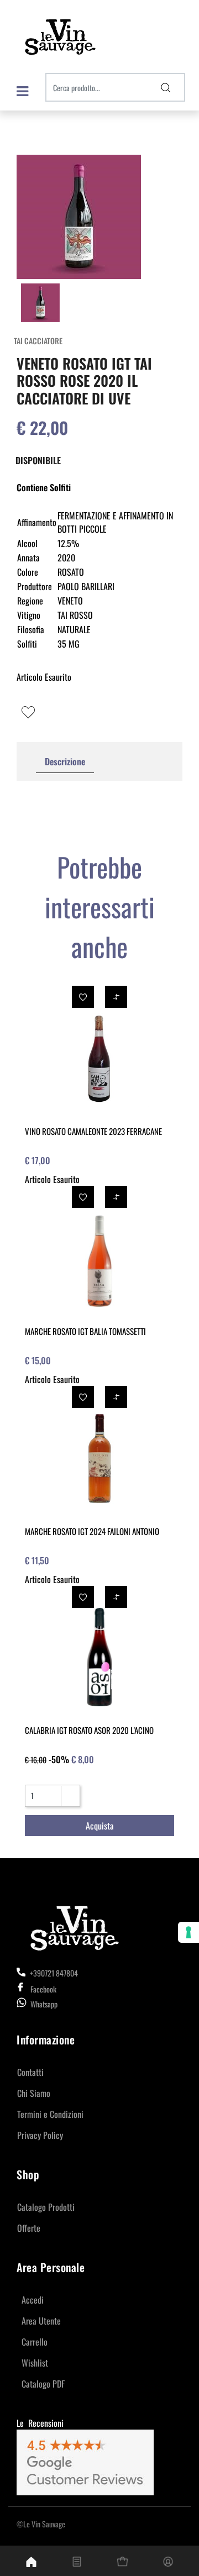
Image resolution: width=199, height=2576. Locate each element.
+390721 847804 (53, 1973)
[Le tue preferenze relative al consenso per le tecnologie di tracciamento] (188, 1932)
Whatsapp (44, 2004)
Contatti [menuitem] (30, 2072)
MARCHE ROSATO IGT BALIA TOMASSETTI (85, 1331)
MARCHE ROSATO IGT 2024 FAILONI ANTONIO (92, 1531)
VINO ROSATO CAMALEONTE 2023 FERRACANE (93, 1131)
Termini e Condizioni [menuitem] (50, 2114)
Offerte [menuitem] (29, 2228)
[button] (166, 87)
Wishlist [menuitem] (35, 2363)
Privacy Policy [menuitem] (40, 2135)
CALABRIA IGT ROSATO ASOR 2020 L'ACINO (89, 1730)
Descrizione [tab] (65, 761)
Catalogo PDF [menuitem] (43, 2384)
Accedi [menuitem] (33, 2300)
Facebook (43, 1989)
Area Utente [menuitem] (41, 2321)
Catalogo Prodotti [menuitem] (46, 2207)
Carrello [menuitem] (35, 2342)
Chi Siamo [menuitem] (34, 2093)
